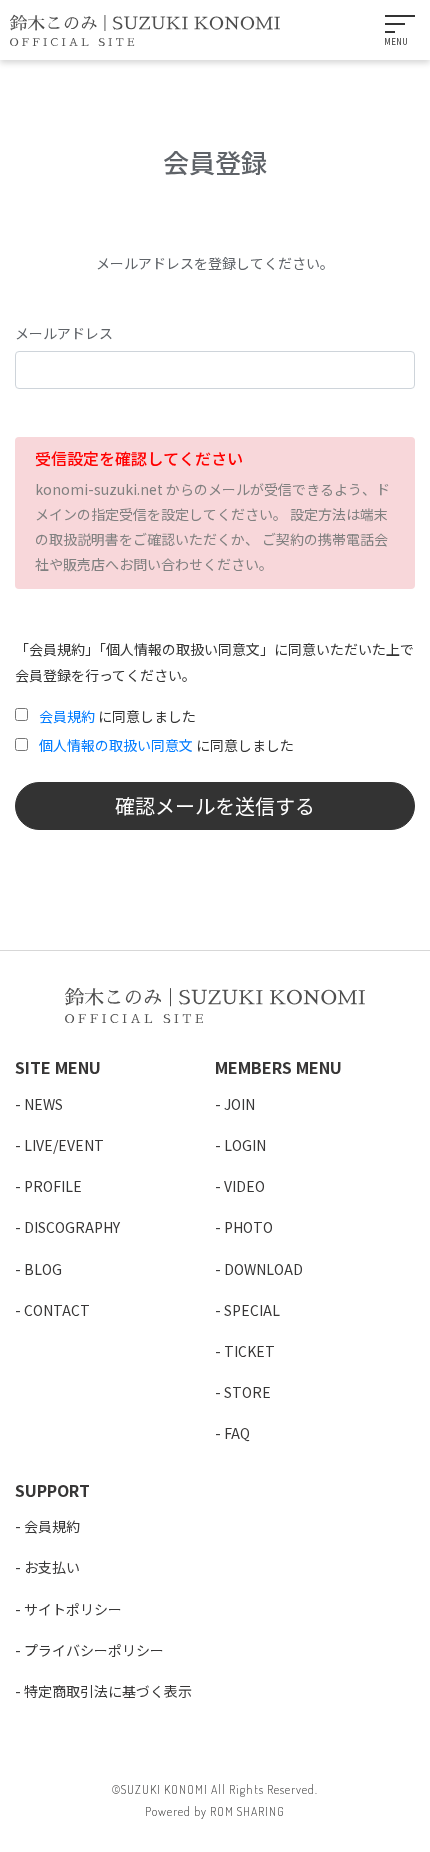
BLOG (43, 1269)
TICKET (249, 1351)
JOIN (239, 1104)
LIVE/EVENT (64, 1145)
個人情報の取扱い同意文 (116, 745)
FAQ (237, 1433)
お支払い (52, 1567)
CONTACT (57, 1310)
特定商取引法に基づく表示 (108, 1691)
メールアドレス (64, 333)
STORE (247, 1392)
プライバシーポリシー (94, 1650)
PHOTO (248, 1227)
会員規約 (67, 716)
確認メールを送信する (215, 805)
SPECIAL (252, 1310)
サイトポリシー (73, 1609)
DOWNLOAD (263, 1269)
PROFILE (53, 1186)
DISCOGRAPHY (72, 1227)
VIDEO (244, 1186)
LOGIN (245, 1145)
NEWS (43, 1104)
